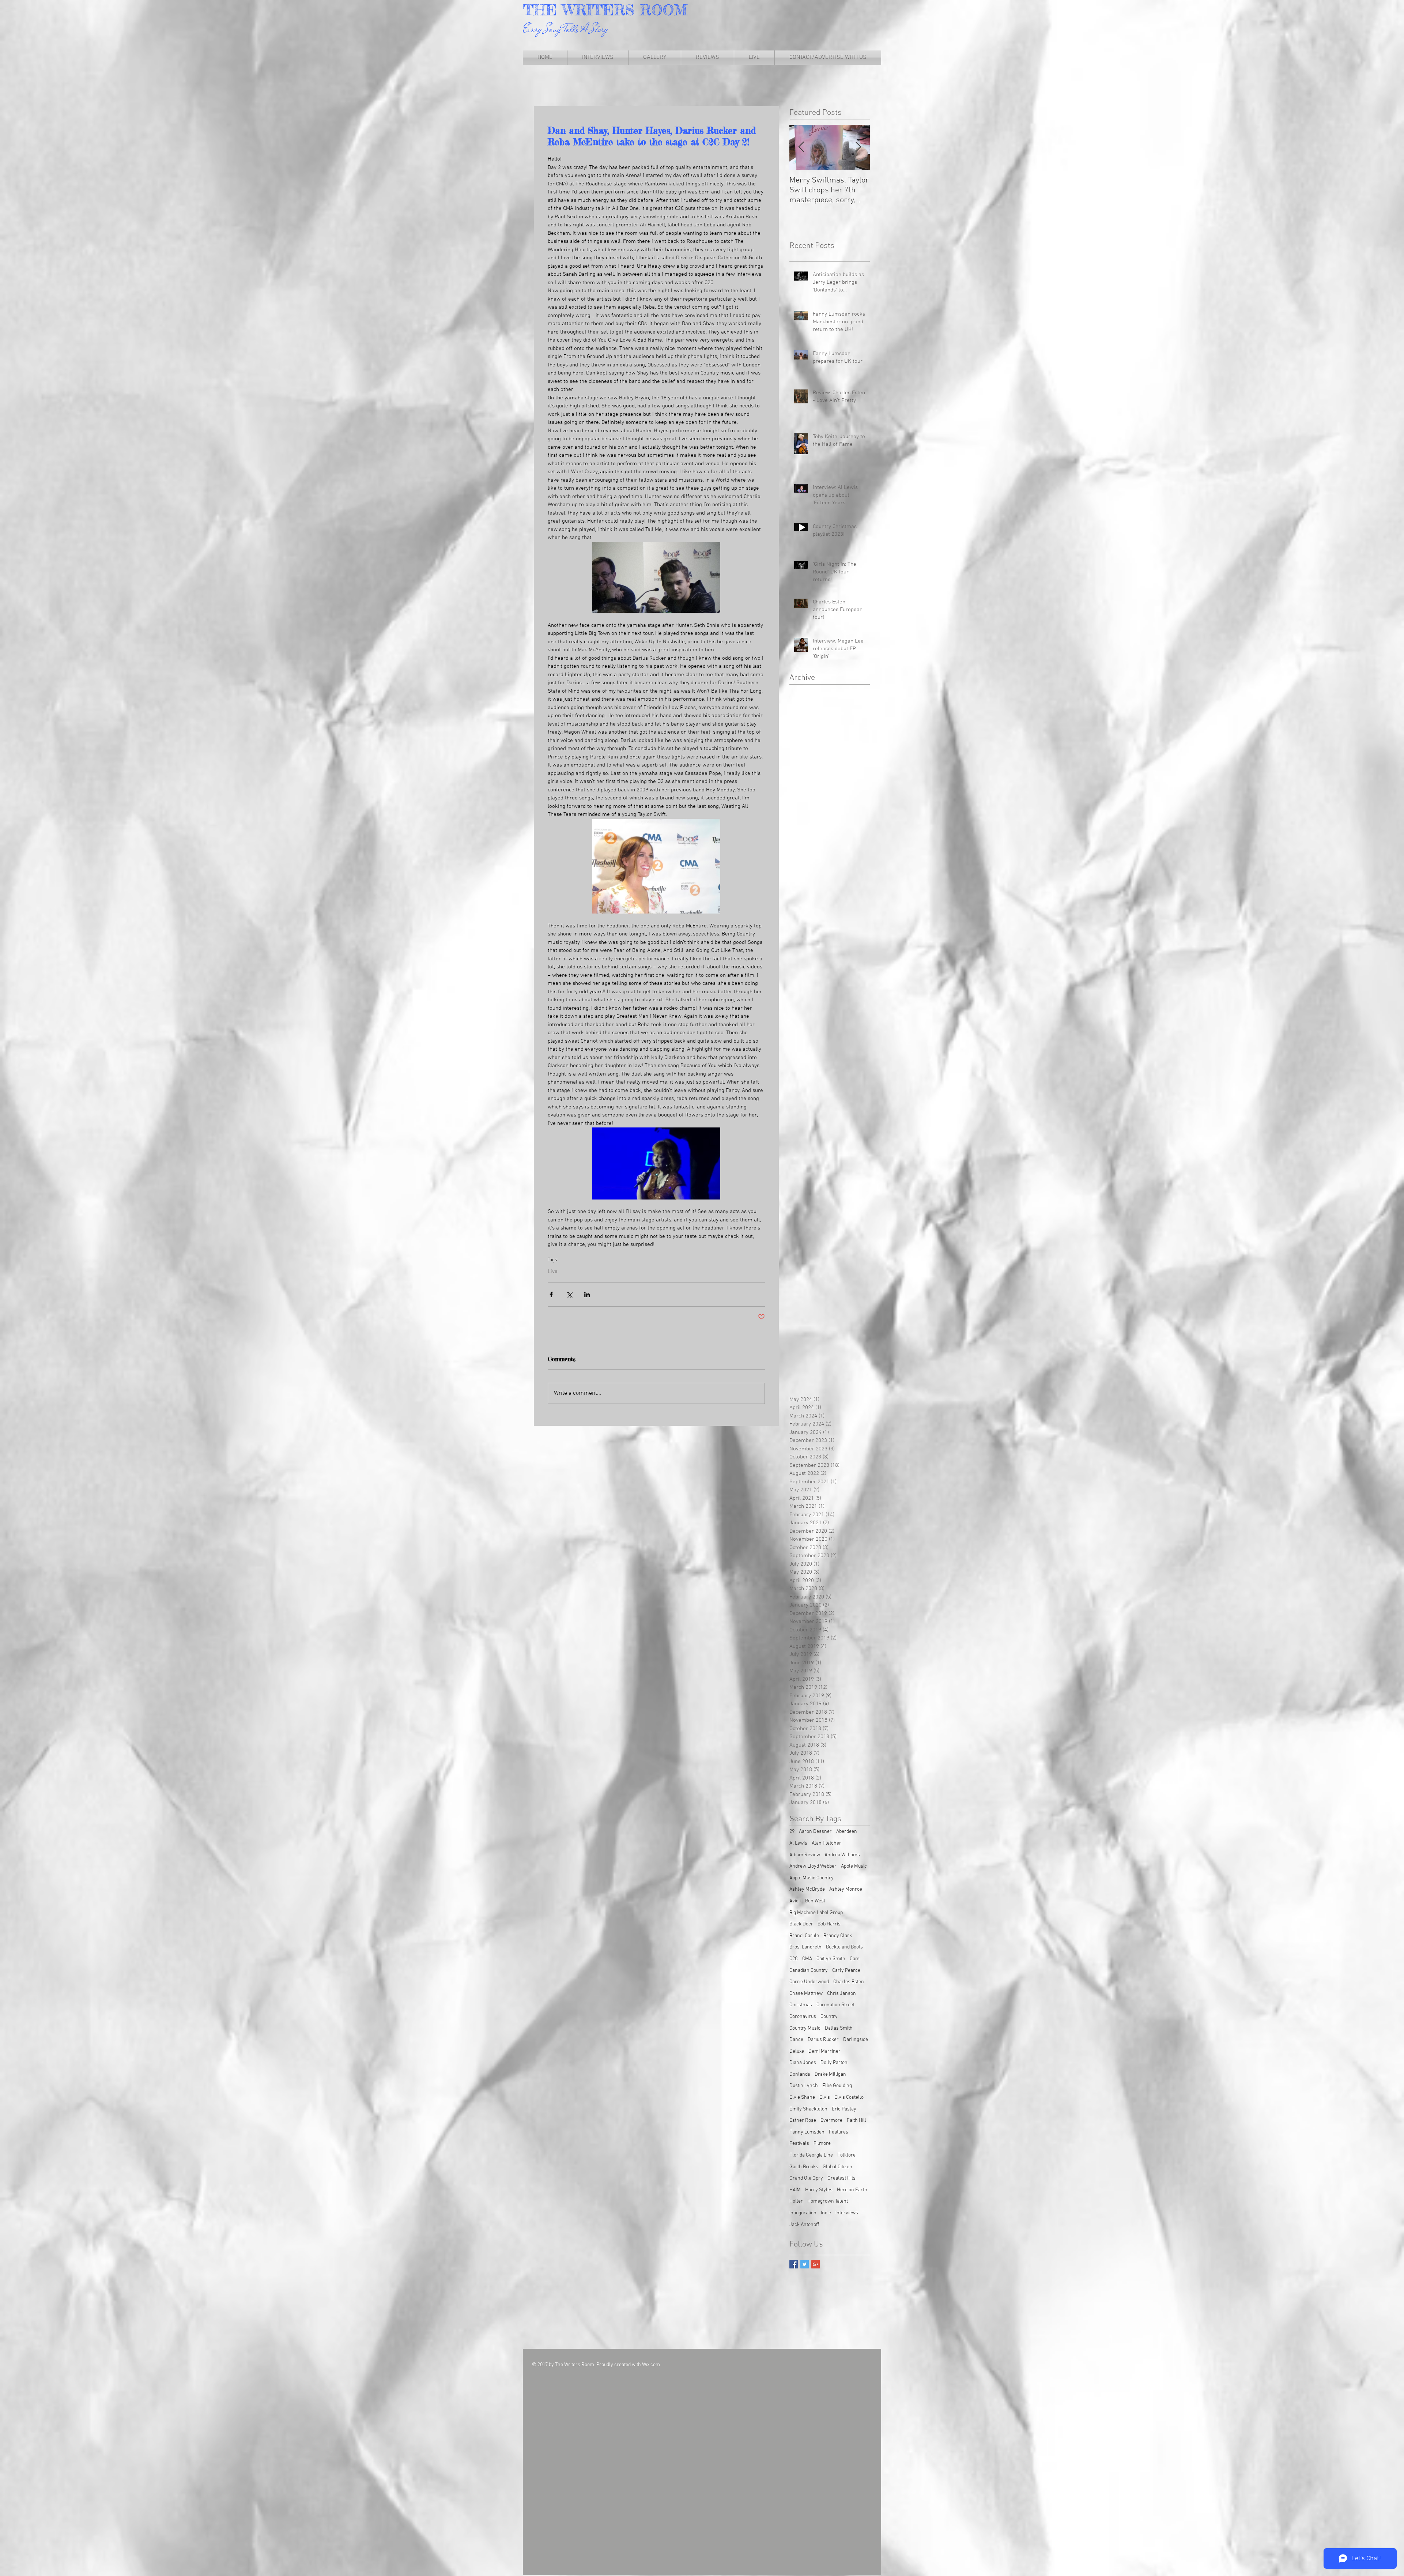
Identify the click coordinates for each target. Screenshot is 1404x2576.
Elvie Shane (802, 2097)
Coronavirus (803, 2017)
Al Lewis (798, 1843)
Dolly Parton (834, 2063)
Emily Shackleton (808, 2109)
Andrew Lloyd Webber (813, 1866)
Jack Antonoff (804, 2225)
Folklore (846, 2155)
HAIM (795, 2190)
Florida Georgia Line (811, 2155)
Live (553, 1272)
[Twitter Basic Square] (805, 2264)
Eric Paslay (844, 2109)
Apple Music (854, 1866)
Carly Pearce (846, 1971)
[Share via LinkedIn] (587, 1294)
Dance (796, 2040)
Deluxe (797, 2051)
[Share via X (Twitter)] (569, 1294)
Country (829, 2017)
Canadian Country (809, 1971)
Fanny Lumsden (807, 2132)
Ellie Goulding (837, 2086)
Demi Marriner (824, 2051)
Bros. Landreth (805, 1947)
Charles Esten (849, 1982)
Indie (826, 2213)
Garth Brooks (804, 2167)
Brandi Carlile (804, 1936)
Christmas (801, 2005)
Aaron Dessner (815, 1832)
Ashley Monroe (846, 1889)
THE (543, 10)
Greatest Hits (841, 2178)
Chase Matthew (806, 1994)
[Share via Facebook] (551, 1294)
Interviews (847, 2213)
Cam (855, 1959)
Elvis (825, 2097)
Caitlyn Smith (831, 1959)
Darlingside (856, 2040)
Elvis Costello (849, 2097)
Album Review (805, 1855)
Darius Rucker (823, 2040)
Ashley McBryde (807, 1889)
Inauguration (803, 2213)
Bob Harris (829, 1924)
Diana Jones (803, 2063)
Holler (796, 2201)
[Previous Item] (801, 147)
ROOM (664, 10)
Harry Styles (819, 2190)
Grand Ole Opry (806, 2178)
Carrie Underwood (809, 1982)
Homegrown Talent (828, 2201)
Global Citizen (837, 2167)
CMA (807, 1959)
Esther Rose (803, 2121)
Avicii (795, 1901)
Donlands (800, 2074)
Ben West (815, 1901)
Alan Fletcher (826, 1843)
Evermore (831, 2121)
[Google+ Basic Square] (816, 2264)
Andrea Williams (842, 1855)
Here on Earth (852, 2190)
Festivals (799, 2144)
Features (839, 2132)
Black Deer (801, 1924)
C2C (794, 1959)
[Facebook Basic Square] (794, 2264)
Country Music (805, 2028)
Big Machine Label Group (816, 1913)
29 (792, 1832)
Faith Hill (856, 2121)
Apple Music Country (812, 1878)
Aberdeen (847, 1832)
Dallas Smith (839, 2028)
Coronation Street (835, 2005)
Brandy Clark (838, 1936)
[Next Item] (858, 147)
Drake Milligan (830, 2074)
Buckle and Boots (844, 1947)
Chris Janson (841, 1994)
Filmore (822, 2144)
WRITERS (601, 10)
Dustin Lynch (804, 2086)
